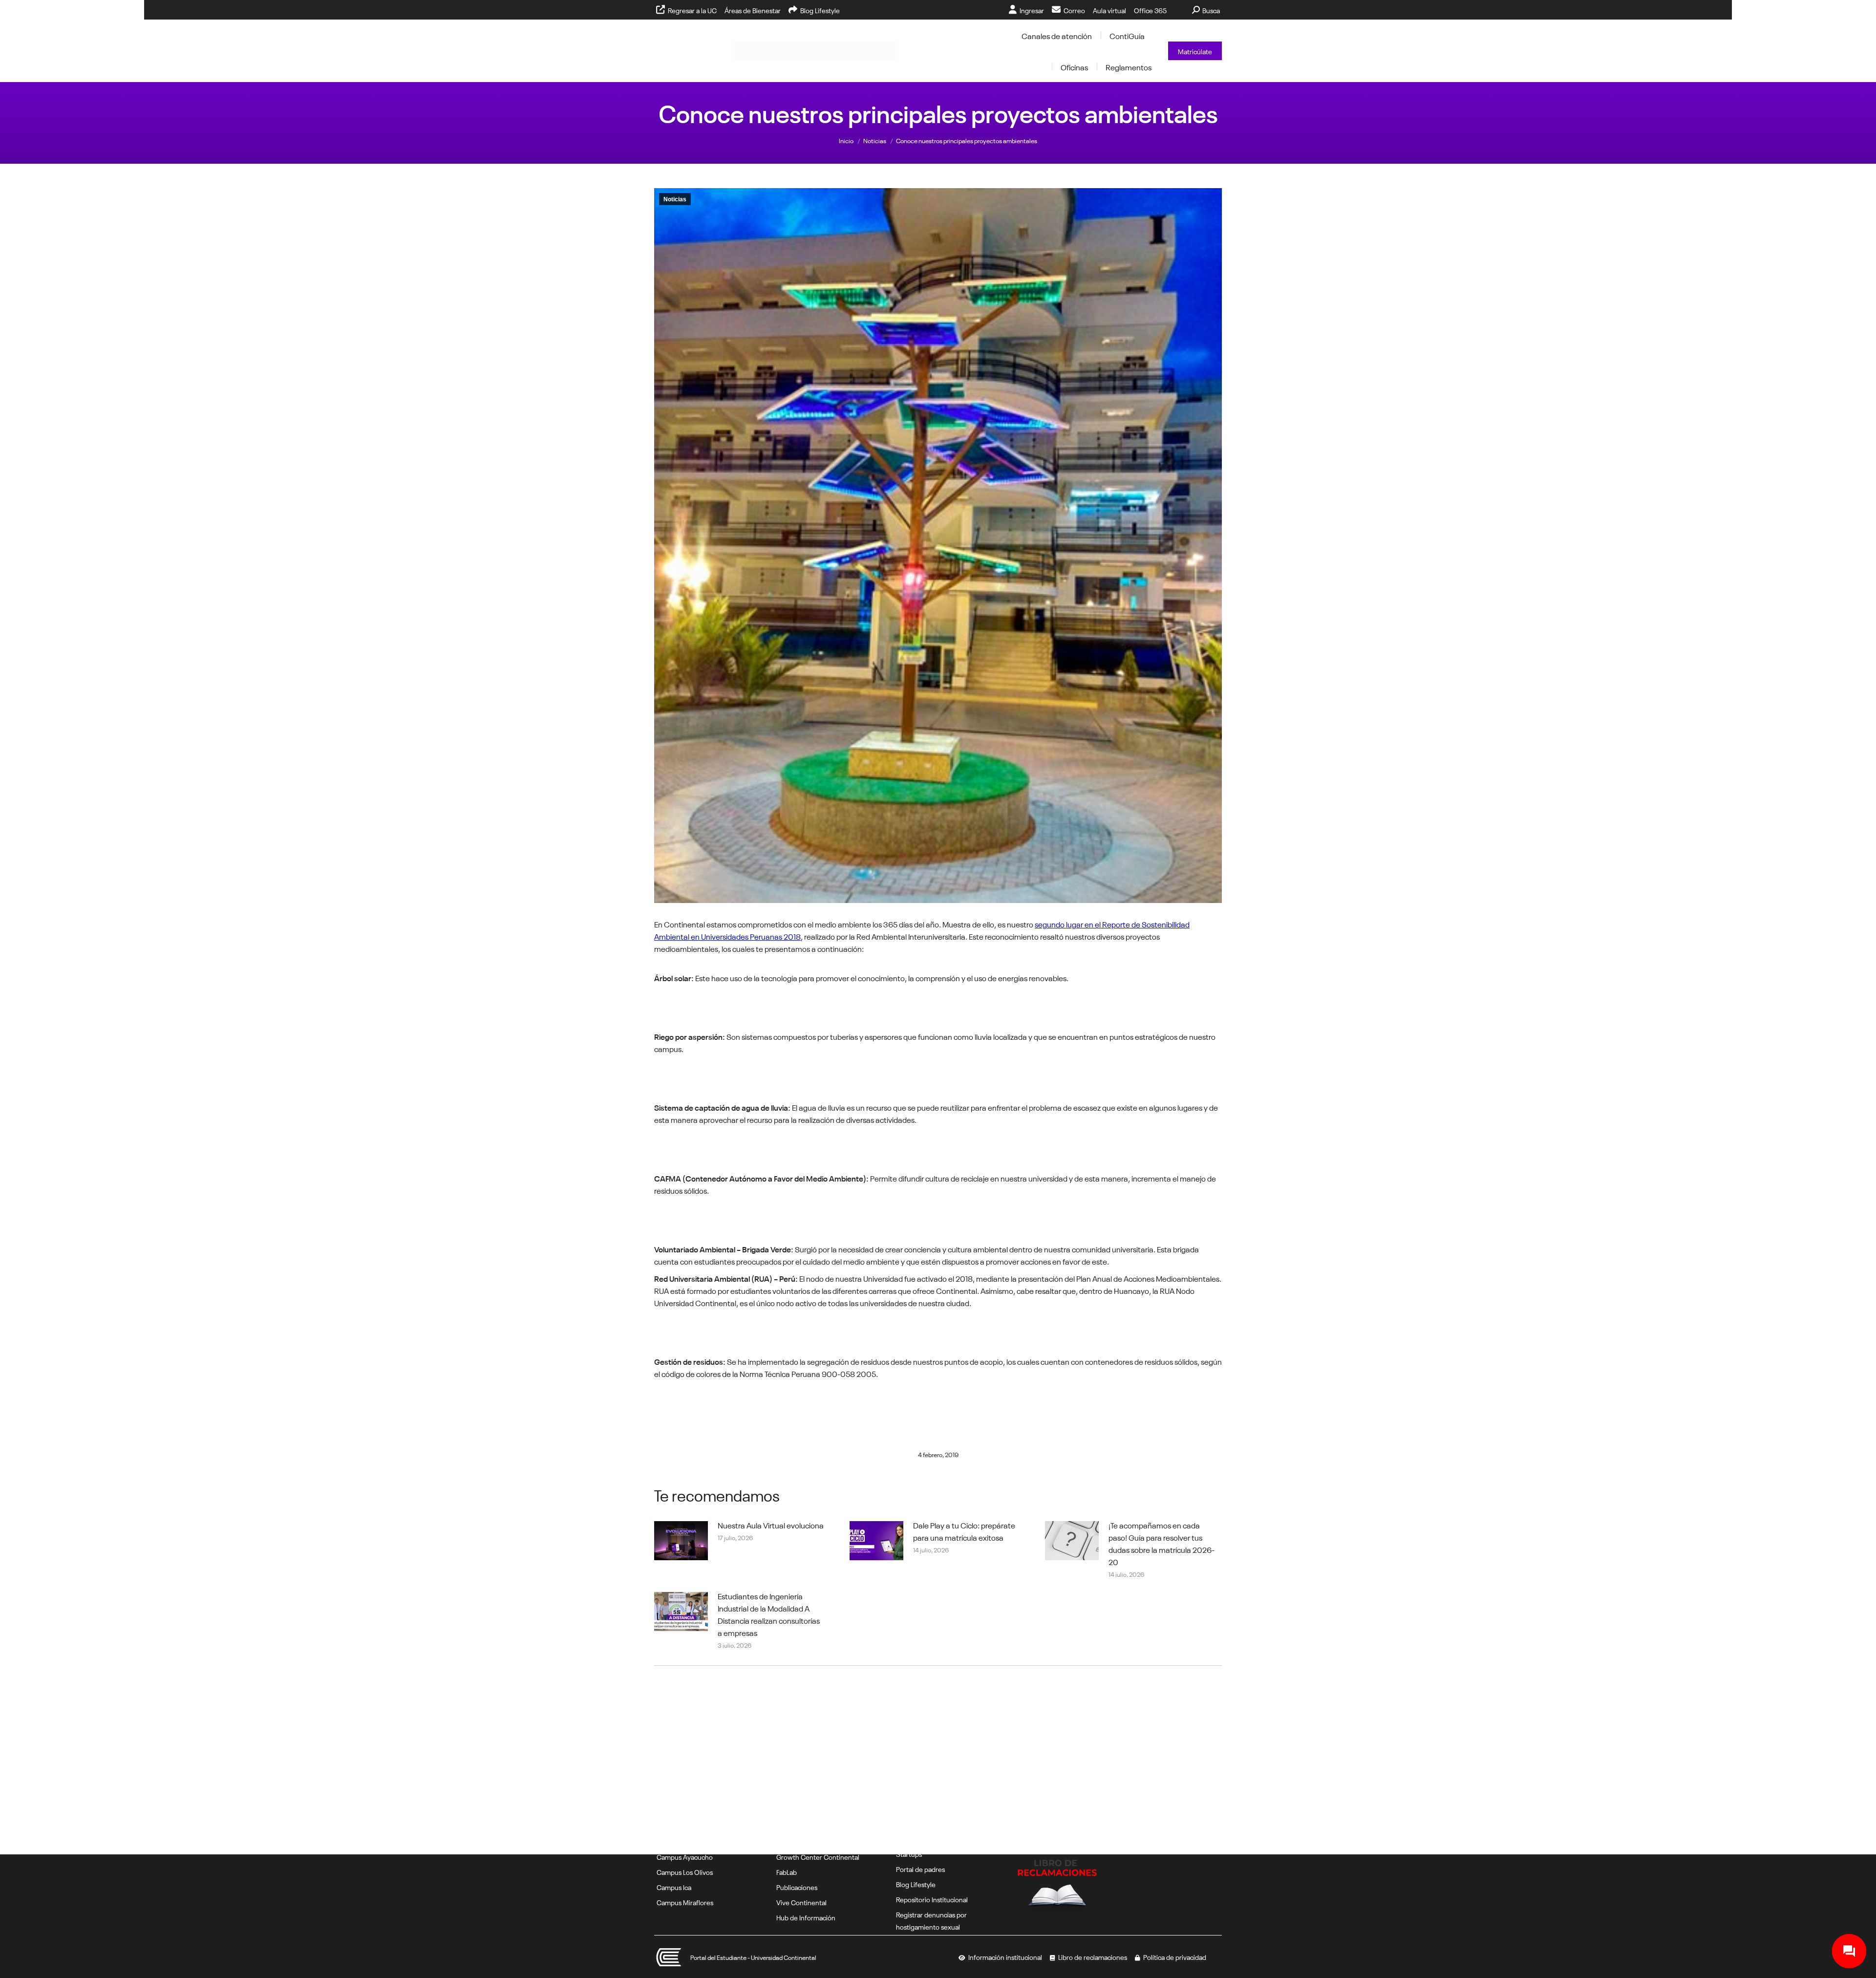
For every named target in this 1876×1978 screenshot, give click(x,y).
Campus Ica (674, 1887)
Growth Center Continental (818, 1856)
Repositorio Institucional (932, 1899)
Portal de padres (920, 1869)
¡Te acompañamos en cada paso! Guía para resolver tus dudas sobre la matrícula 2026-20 (1162, 1543)
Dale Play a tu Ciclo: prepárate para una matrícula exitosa (964, 1531)
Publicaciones (797, 1887)
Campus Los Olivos (685, 1871)
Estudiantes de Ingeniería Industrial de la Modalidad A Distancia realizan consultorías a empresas (769, 1614)
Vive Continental (801, 1902)
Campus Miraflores (685, 1902)
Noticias (675, 199)
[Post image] (681, 1541)
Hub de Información (806, 1917)
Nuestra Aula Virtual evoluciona (771, 1525)
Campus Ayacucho (685, 1856)
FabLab (787, 1871)
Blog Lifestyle (916, 1884)
